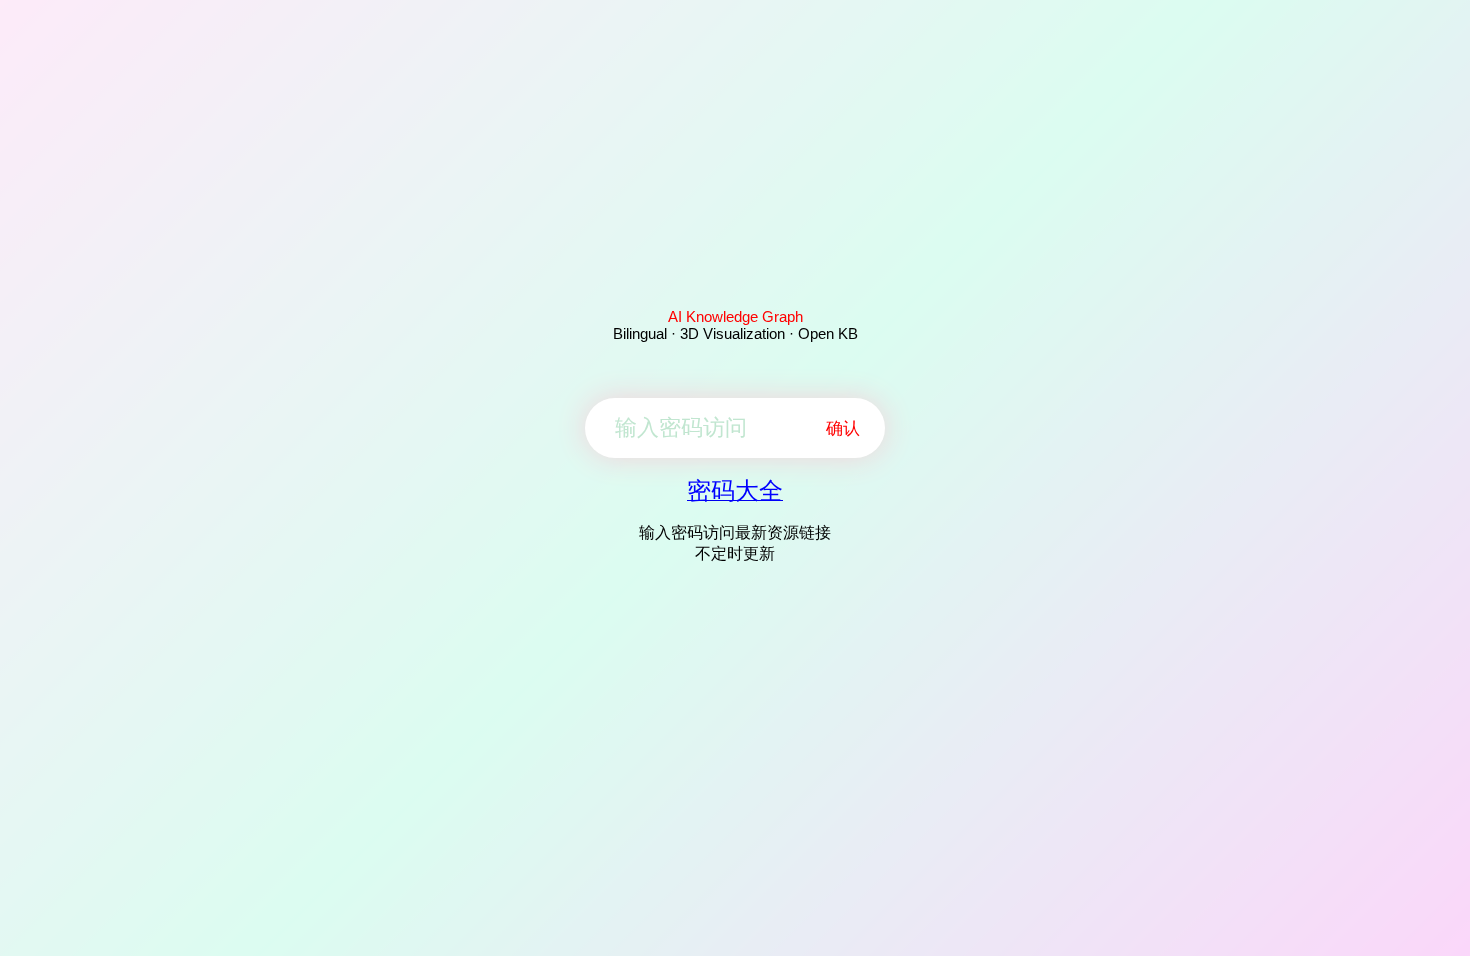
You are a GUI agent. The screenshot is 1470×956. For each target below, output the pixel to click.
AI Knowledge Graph (735, 316)
